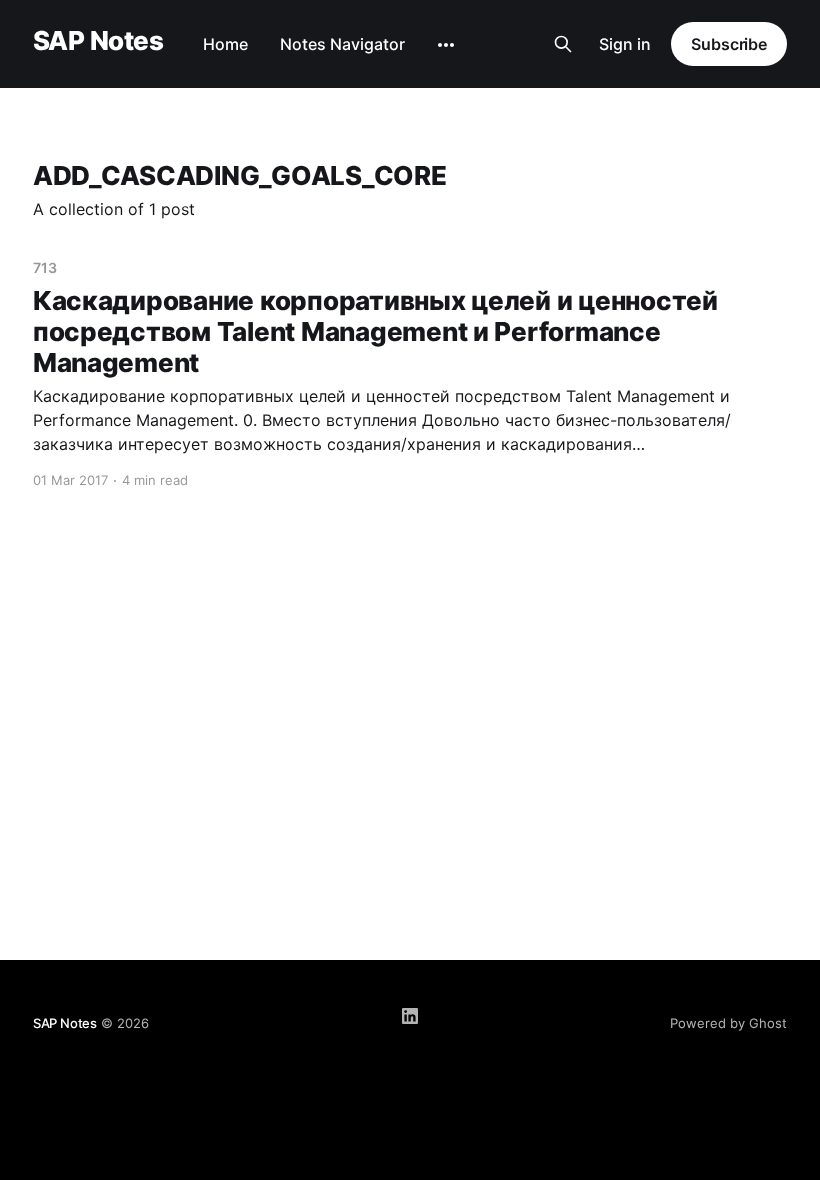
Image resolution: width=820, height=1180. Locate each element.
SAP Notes (98, 41)
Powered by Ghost (728, 1023)
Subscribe (729, 44)
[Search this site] (563, 44)
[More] (446, 45)
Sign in (625, 44)
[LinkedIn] (410, 1016)
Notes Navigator (342, 44)
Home (225, 44)
